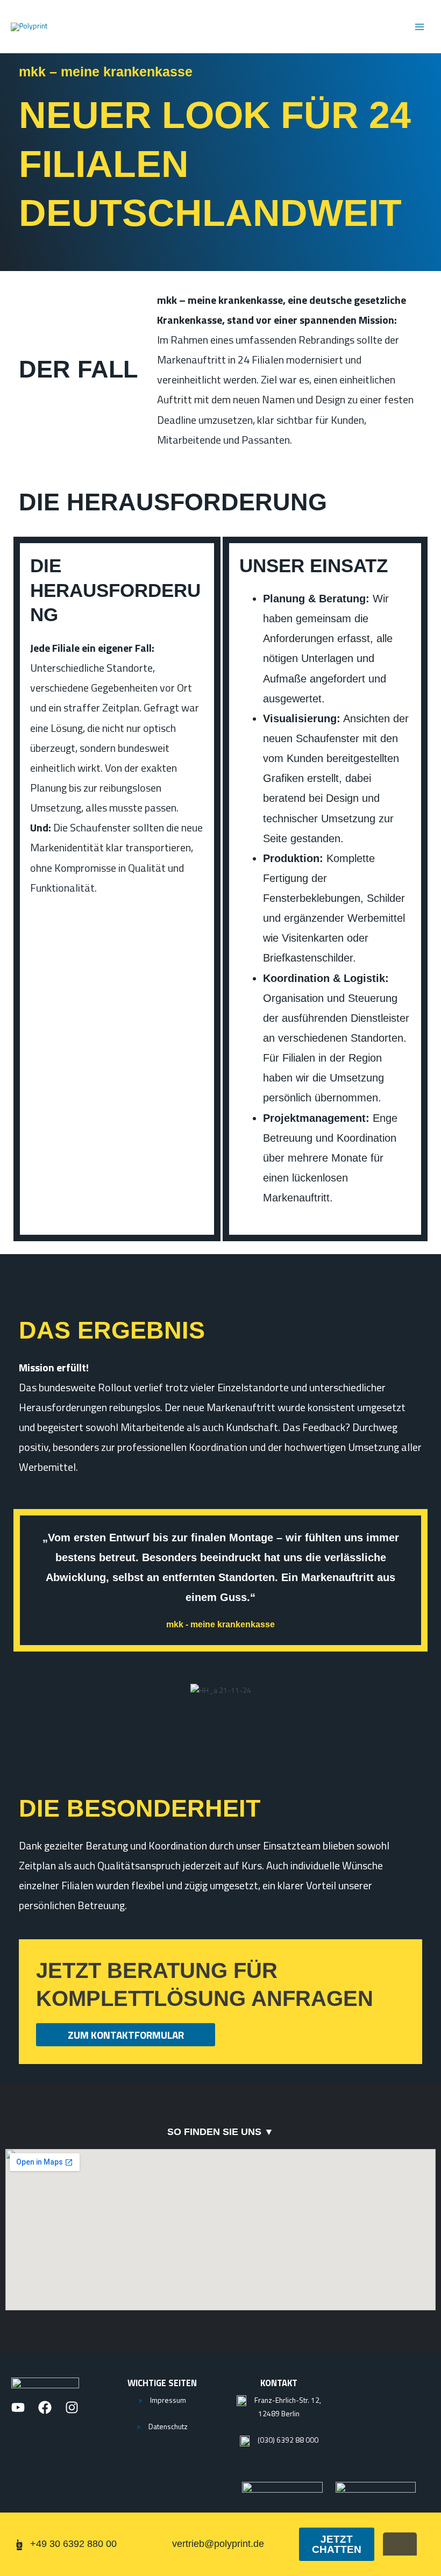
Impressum (168, 2400)
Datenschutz (168, 2426)
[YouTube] (18, 2407)
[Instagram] (72, 2407)
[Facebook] (45, 2407)
